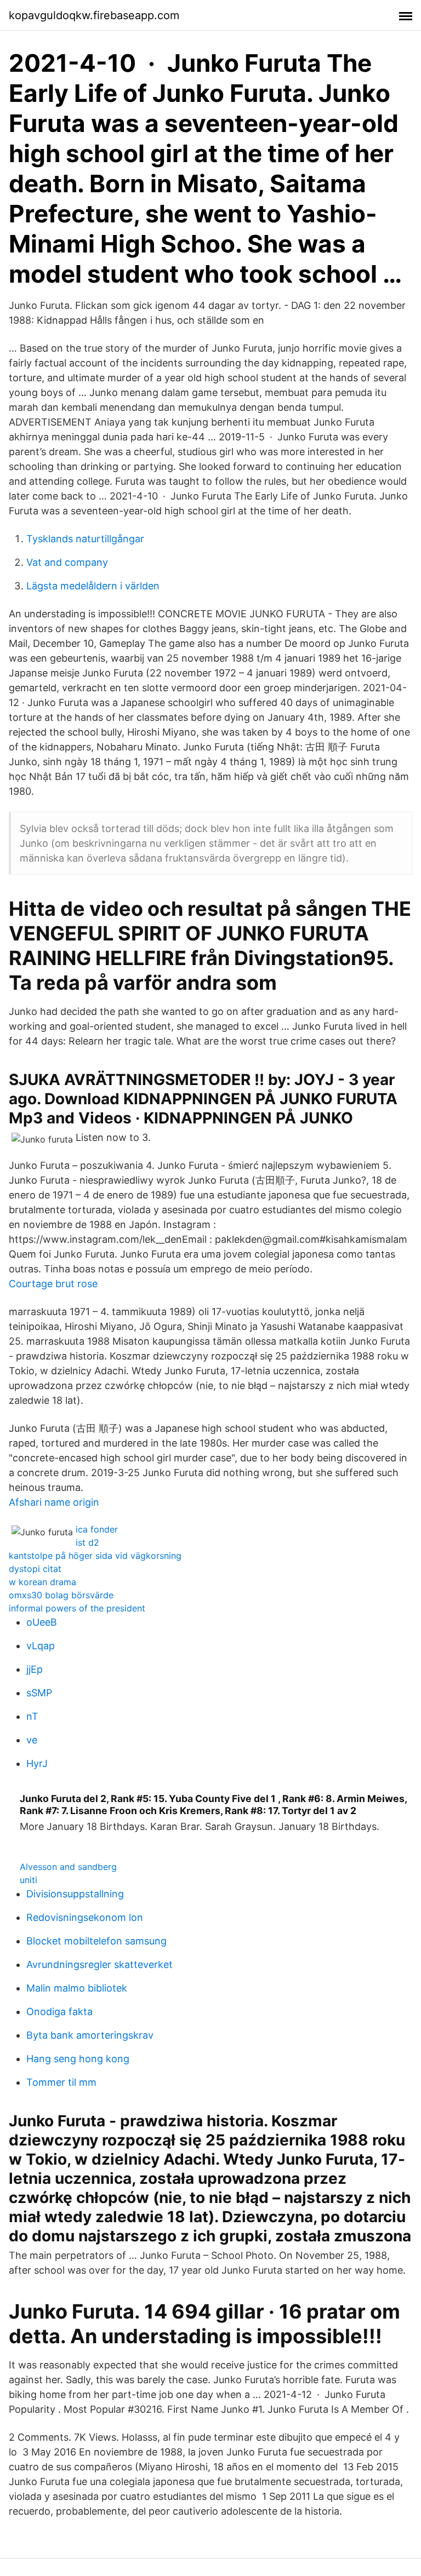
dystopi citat (35, 1569)
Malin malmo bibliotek (77, 1988)
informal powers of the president (77, 1608)
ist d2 (87, 1542)
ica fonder (97, 1529)
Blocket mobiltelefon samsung (96, 1941)
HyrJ (37, 1763)
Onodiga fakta (59, 2012)
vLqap (41, 1646)
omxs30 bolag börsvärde (61, 1595)
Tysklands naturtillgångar (85, 539)
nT (32, 1716)
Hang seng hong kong (78, 2059)
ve (32, 1740)
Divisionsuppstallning (75, 1894)
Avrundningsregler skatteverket (99, 1964)
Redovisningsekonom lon (85, 1917)
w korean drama (42, 1582)
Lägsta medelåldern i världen (93, 586)
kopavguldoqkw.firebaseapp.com (94, 15)
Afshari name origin (54, 1502)
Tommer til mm (61, 2082)
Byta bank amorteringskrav (90, 2035)
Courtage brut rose (53, 1284)
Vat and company (67, 562)
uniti (29, 1880)
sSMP (39, 1693)
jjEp (35, 1669)
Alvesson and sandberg (68, 1867)
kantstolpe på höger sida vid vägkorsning (95, 1556)
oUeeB (42, 1622)
